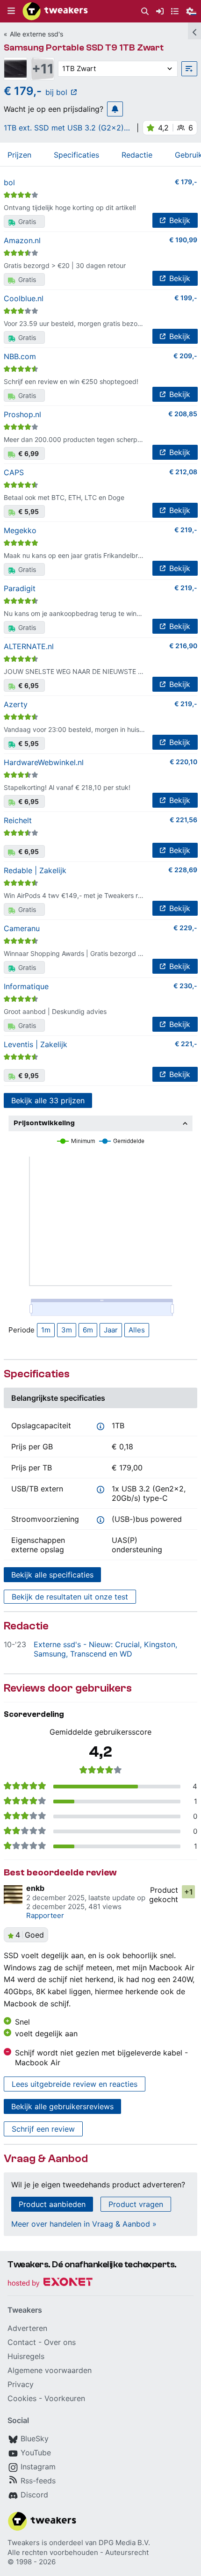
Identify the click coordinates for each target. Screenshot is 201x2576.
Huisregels (26, 2356)
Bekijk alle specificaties (52, 1575)
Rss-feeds (38, 2481)
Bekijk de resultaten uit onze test (70, 1597)
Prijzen (19, 155)
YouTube (36, 2453)
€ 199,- (186, 298)
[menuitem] (145, 11)
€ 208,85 (183, 414)
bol (9, 182)
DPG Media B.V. (124, 2543)
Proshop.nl (22, 414)
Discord (34, 2495)
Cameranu (22, 928)
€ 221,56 (183, 820)
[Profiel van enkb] (13, 1895)
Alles (137, 1330)
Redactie (137, 155)
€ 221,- (186, 1044)
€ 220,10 (183, 762)
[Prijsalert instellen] (115, 109)
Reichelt (18, 820)
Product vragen (136, 2204)
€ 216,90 (183, 646)
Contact (22, 2342)
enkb (35, 1888)
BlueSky (35, 2439)
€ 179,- (186, 182)
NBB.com (20, 356)
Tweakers (24, 2543)
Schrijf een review (43, 2129)
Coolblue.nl (24, 298)
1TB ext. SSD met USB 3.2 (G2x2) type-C (64, 128)
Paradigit (20, 588)
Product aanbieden (52, 2204)
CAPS (14, 472)
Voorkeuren (65, 2398)
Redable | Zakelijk (35, 870)
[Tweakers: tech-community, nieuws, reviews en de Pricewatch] (55, 11)
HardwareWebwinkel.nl (44, 762)
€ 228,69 (183, 870)
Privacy (21, 2384)
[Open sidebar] (194, 31)
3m (67, 1330)
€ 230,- (185, 986)
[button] (11, 11)
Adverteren (27, 2328)
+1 (189, 1892)
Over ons (60, 2342)
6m (88, 1330)
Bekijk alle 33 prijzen (48, 1100)
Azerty (16, 704)
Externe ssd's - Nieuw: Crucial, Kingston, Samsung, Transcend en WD (105, 1649)
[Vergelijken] (189, 69)
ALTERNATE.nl (29, 646)
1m (46, 1330)
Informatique (26, 986)
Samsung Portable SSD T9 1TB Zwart (84, 47)
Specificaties (76, 155)
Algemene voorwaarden (50, 2370)
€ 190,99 (183, 240)
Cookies (22, 2398)
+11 (43, 69)
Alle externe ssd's (36, 34)
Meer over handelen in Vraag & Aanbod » (84, 2224)
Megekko (20, 530)
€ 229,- (185, 928)
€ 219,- (186, 530)
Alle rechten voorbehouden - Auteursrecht (78, 2552)
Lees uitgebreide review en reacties (75, 2084)
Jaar (111, 1330)
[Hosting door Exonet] (50, 2283)
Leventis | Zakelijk (36, 1044)
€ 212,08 (183, 472)
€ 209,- (185, 356)
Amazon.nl (22, 240)
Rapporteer (45, 1915)
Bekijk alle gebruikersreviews (62, 2106)
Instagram (38, 2467)
